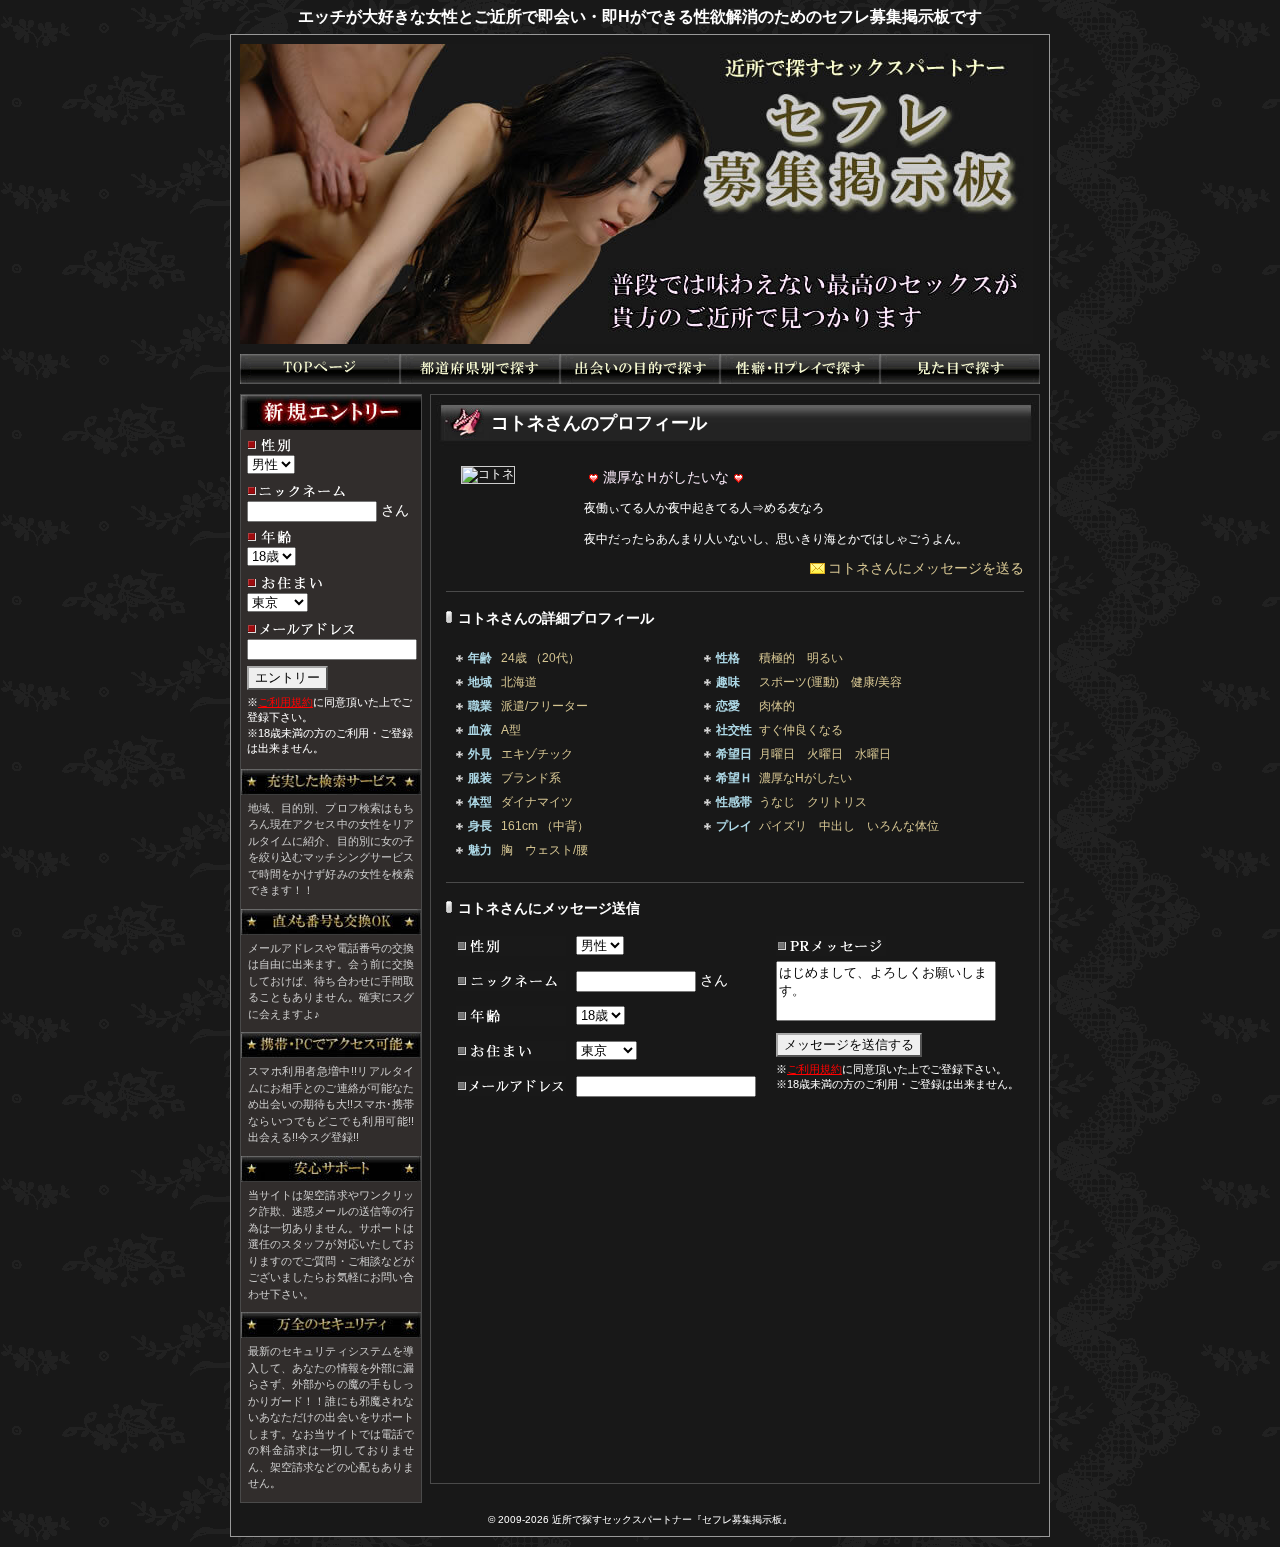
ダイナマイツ (537, 802)
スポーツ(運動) (799, 682)
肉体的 (777, 706)
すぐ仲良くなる (801, 730)
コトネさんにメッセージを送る (926, 568)
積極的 (777, 658)
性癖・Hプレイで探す (800, 369)
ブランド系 (531, 778)
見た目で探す (960, 369)
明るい (825, 658)
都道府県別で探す (480, 369)
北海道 (519, 682)
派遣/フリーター (544, 706)
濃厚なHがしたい (805, 778)
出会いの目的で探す (640, 369)
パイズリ (783, 826)
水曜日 (873, 754)
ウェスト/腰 (556, 850)
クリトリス (837, 802)
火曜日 (825, 754)
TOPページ (320, 369)
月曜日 (777, 754)
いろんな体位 (903, 826)
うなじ (777, 802)
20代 (555, 658)
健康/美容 (876, 682)
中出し (837, 826)
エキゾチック (537, 754)
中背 (565, 826)
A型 (511, 730)
